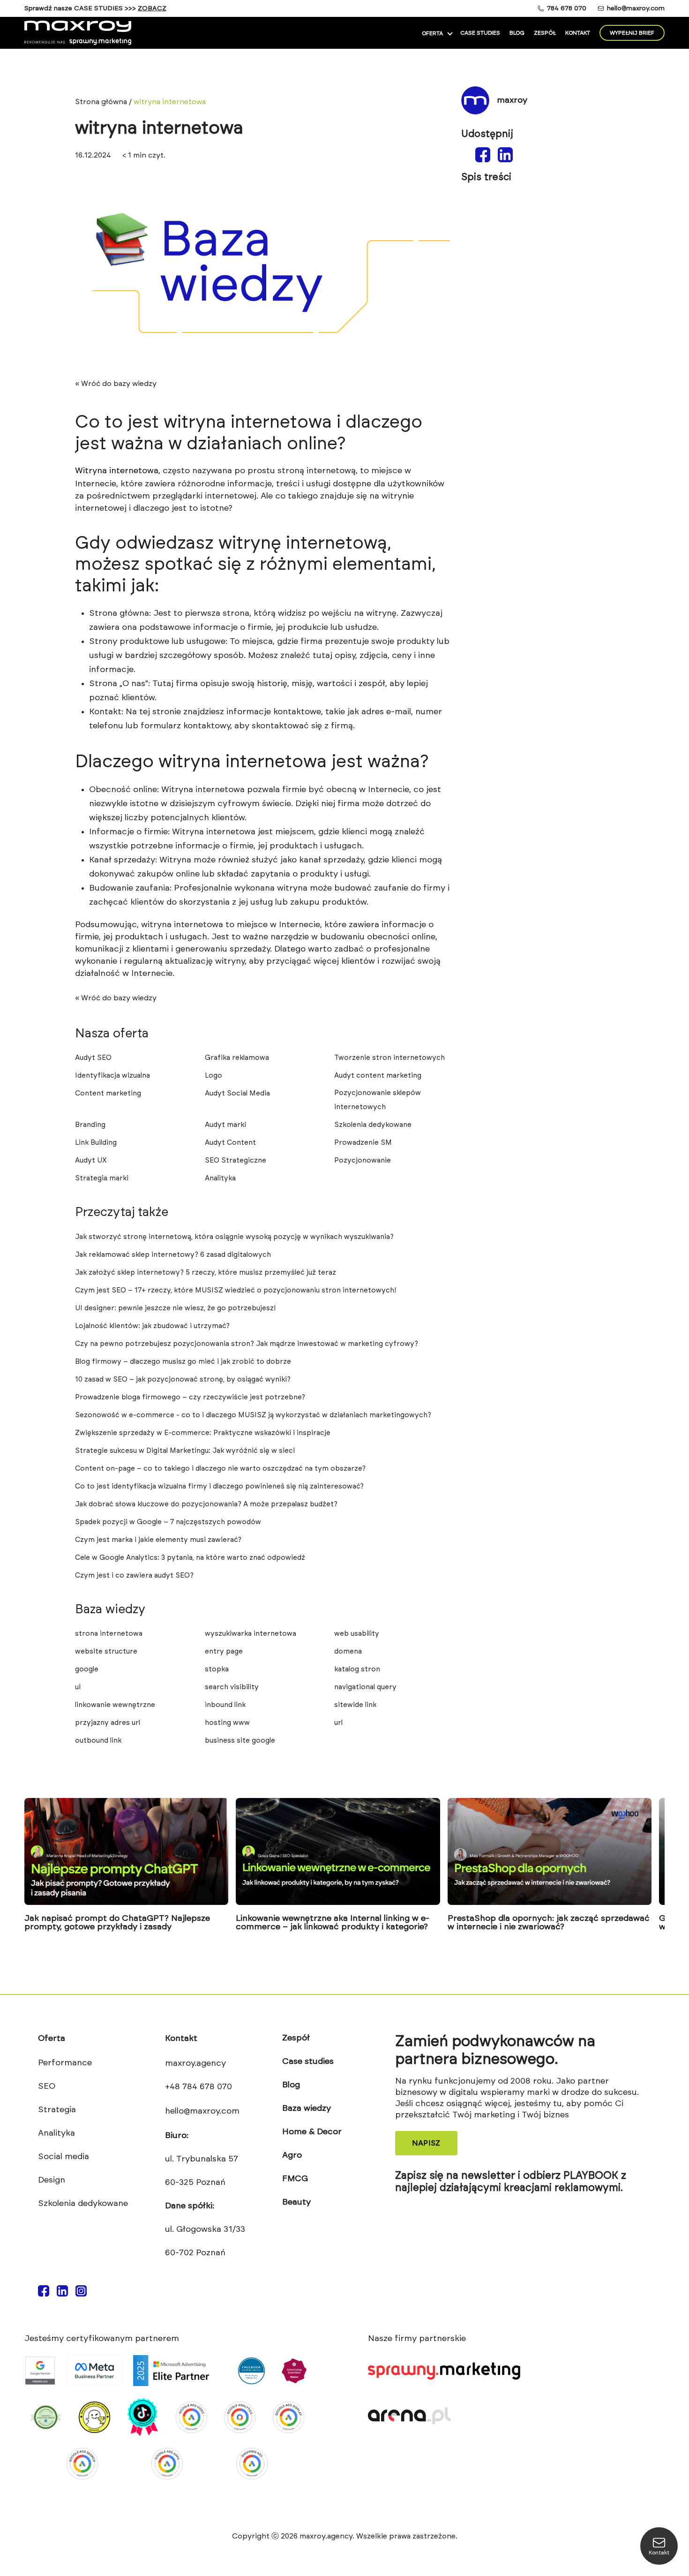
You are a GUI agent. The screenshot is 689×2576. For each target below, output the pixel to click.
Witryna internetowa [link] (117, 471)
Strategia (57, 2110)
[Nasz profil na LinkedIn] (62, 2294)
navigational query (365, 1687)
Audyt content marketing (378, 1076)
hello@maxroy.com (636, 8)
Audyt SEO (93, 1058)
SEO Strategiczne (236, 1160)
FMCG (295, 2179)
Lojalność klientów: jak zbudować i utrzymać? (152, 1326)
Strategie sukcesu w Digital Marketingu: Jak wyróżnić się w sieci (185, 1451)
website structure (106, 1651)
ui (78, 1687)
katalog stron (357, 1669)
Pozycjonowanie (363, 1160)
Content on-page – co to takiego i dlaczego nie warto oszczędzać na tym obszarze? (220, 1469)
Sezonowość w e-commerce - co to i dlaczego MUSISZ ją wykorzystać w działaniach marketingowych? (253, 1415)
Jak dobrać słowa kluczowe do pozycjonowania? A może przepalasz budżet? (206, 1504)
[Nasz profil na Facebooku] (44, 2294)
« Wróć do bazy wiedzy (116, 384)
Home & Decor (312, 2132)
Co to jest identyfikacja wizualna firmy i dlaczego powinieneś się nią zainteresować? (219, 1486)
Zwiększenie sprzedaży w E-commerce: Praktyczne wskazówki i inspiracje (203, 1433)
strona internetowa (109, 1634)
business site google (240, 1741)
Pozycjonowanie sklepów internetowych (378, 1100)
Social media (64, 2157)
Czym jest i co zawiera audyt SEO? (134, 1575)
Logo (213, 1076)
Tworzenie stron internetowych (389, 1058)
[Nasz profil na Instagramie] (81, 2294)
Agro (292, 2155)
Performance (65, 2063)
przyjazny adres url (108, 1723)
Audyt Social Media (237, 1093)
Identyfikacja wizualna (112, 1076)
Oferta (432, 33)
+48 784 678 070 (198, 2087)
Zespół (545, 33)
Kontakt (578, 33)
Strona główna (101, 102)
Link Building (96, 1143)
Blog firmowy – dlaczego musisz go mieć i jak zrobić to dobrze (183, 1362)
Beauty (296, 2202)
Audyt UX (91, 1160)
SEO (47, 2086)
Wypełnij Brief (632, 33)
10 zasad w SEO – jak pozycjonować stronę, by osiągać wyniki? (183, 1379)
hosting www (227, 1723)
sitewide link (355, 1705)
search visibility (232, 1687)
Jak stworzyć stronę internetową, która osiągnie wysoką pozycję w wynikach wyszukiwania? (234, 1237)
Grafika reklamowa (237, 1058)
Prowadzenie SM (363, 1143)
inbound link (225, 1705)
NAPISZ (426, 2143)
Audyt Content (230, 1143)
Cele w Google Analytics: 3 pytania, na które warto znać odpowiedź (190, 1558)
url (338, 1723)
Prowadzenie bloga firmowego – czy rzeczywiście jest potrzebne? (190, 1397)
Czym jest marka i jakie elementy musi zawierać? (158, 1540)
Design (52, 2180)
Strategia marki (102, 1178)
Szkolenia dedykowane (373, 1125)
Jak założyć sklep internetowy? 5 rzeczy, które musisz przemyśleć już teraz (206, 1273)
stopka (217, 1669)
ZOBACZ (152, 8)
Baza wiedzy (307, 2108)
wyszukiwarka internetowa (251, 1634)
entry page (224, 1651)
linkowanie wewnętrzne (115, 1705)
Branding (90, 1125)
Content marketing (108, 1093)
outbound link (98, 1741)
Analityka (220, 1178)
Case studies (480, 33)
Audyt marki (225, 1125)
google (87, 1669)
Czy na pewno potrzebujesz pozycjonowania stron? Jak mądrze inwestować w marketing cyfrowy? (247, 1344)
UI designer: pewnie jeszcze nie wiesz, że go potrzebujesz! (175, 1308)
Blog (517, 33)
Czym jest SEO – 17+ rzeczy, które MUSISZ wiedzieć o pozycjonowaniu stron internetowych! (236, 1290)
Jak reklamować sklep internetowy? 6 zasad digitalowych (173, 1255)
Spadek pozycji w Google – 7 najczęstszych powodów (168, 1522)
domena (348, 1651)
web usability (357, 1634)
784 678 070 (567, 8)
